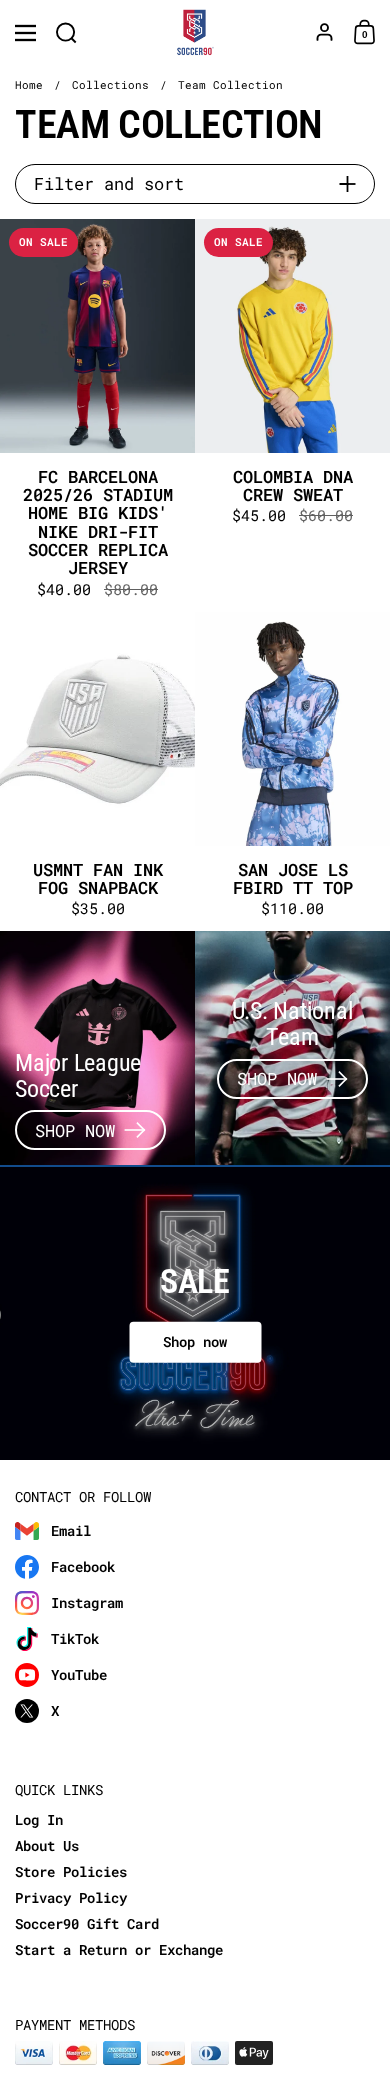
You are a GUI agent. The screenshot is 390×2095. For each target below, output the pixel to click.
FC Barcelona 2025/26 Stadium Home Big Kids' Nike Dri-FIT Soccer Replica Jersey (97, 415)
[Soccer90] (195, 33)
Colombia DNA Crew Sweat (292, 415)
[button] (66, 32)
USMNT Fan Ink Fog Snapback (97, 772)
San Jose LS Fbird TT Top (292, 772)
